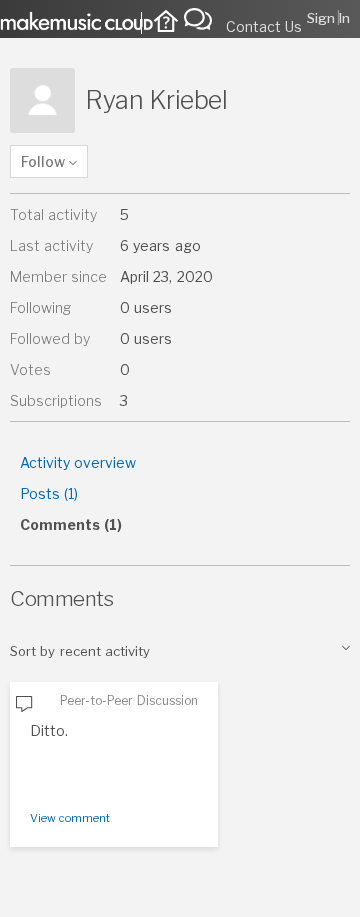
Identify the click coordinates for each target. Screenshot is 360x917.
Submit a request (203, 18)
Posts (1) (49, 493)
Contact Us (264, 26)
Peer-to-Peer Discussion (129, 700)
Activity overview (78, 462)
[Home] (162, 23)
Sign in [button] (328, 18)
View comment (70, 818)
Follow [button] (43, 161)
